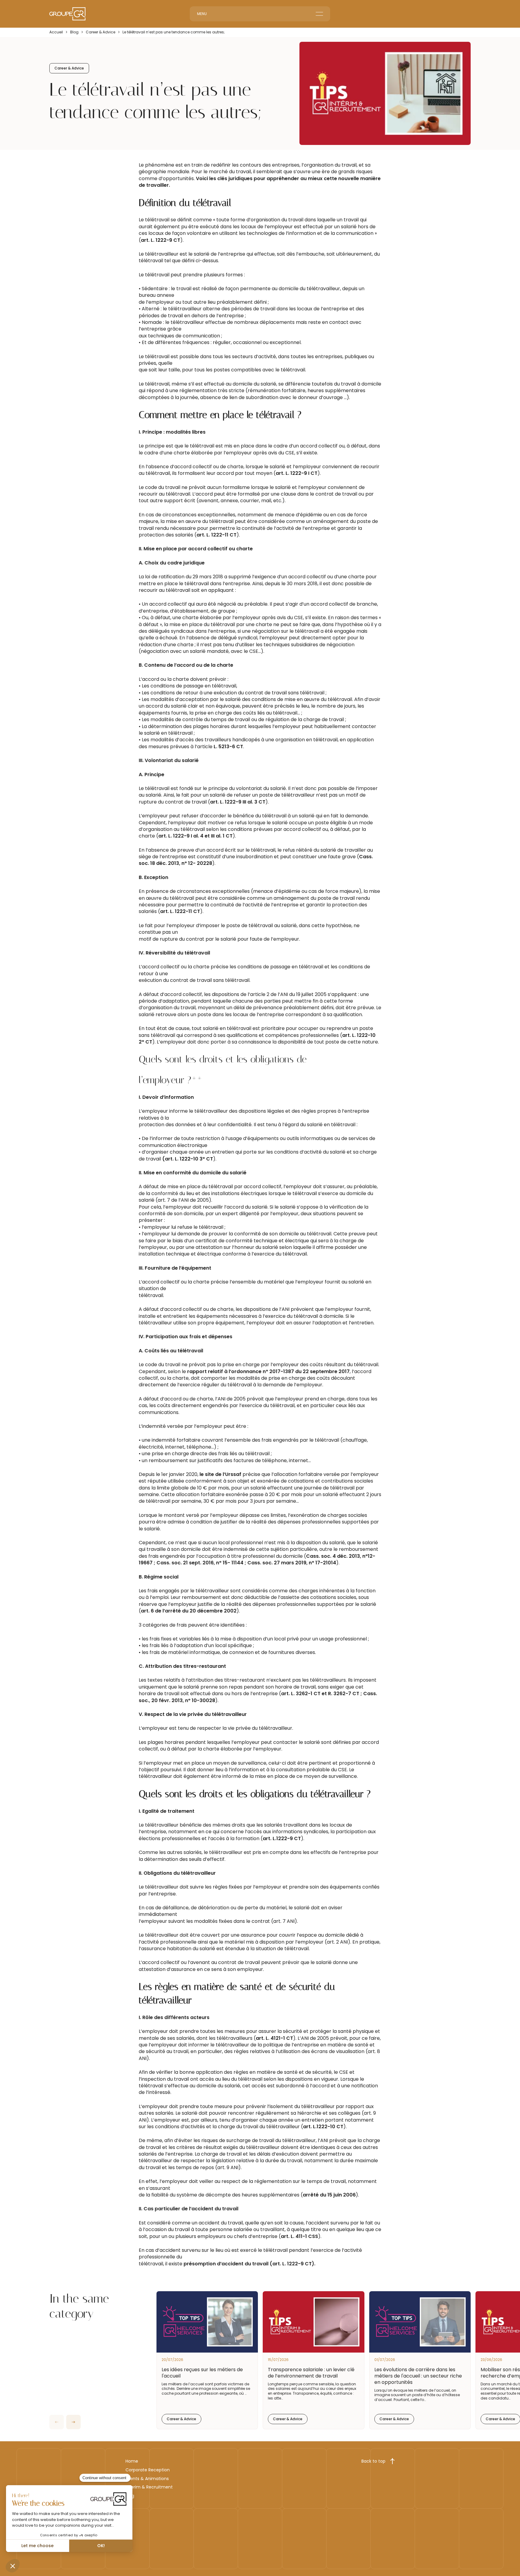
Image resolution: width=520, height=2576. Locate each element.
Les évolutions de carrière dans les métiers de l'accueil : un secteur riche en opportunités (418, 2376)
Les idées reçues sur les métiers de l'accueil (202, 2373)
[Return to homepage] (67, 14)
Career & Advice (101, 32)
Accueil (56, 32)
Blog (74, 32)
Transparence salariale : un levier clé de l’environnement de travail (311, 2373)
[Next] (73, 2422)
